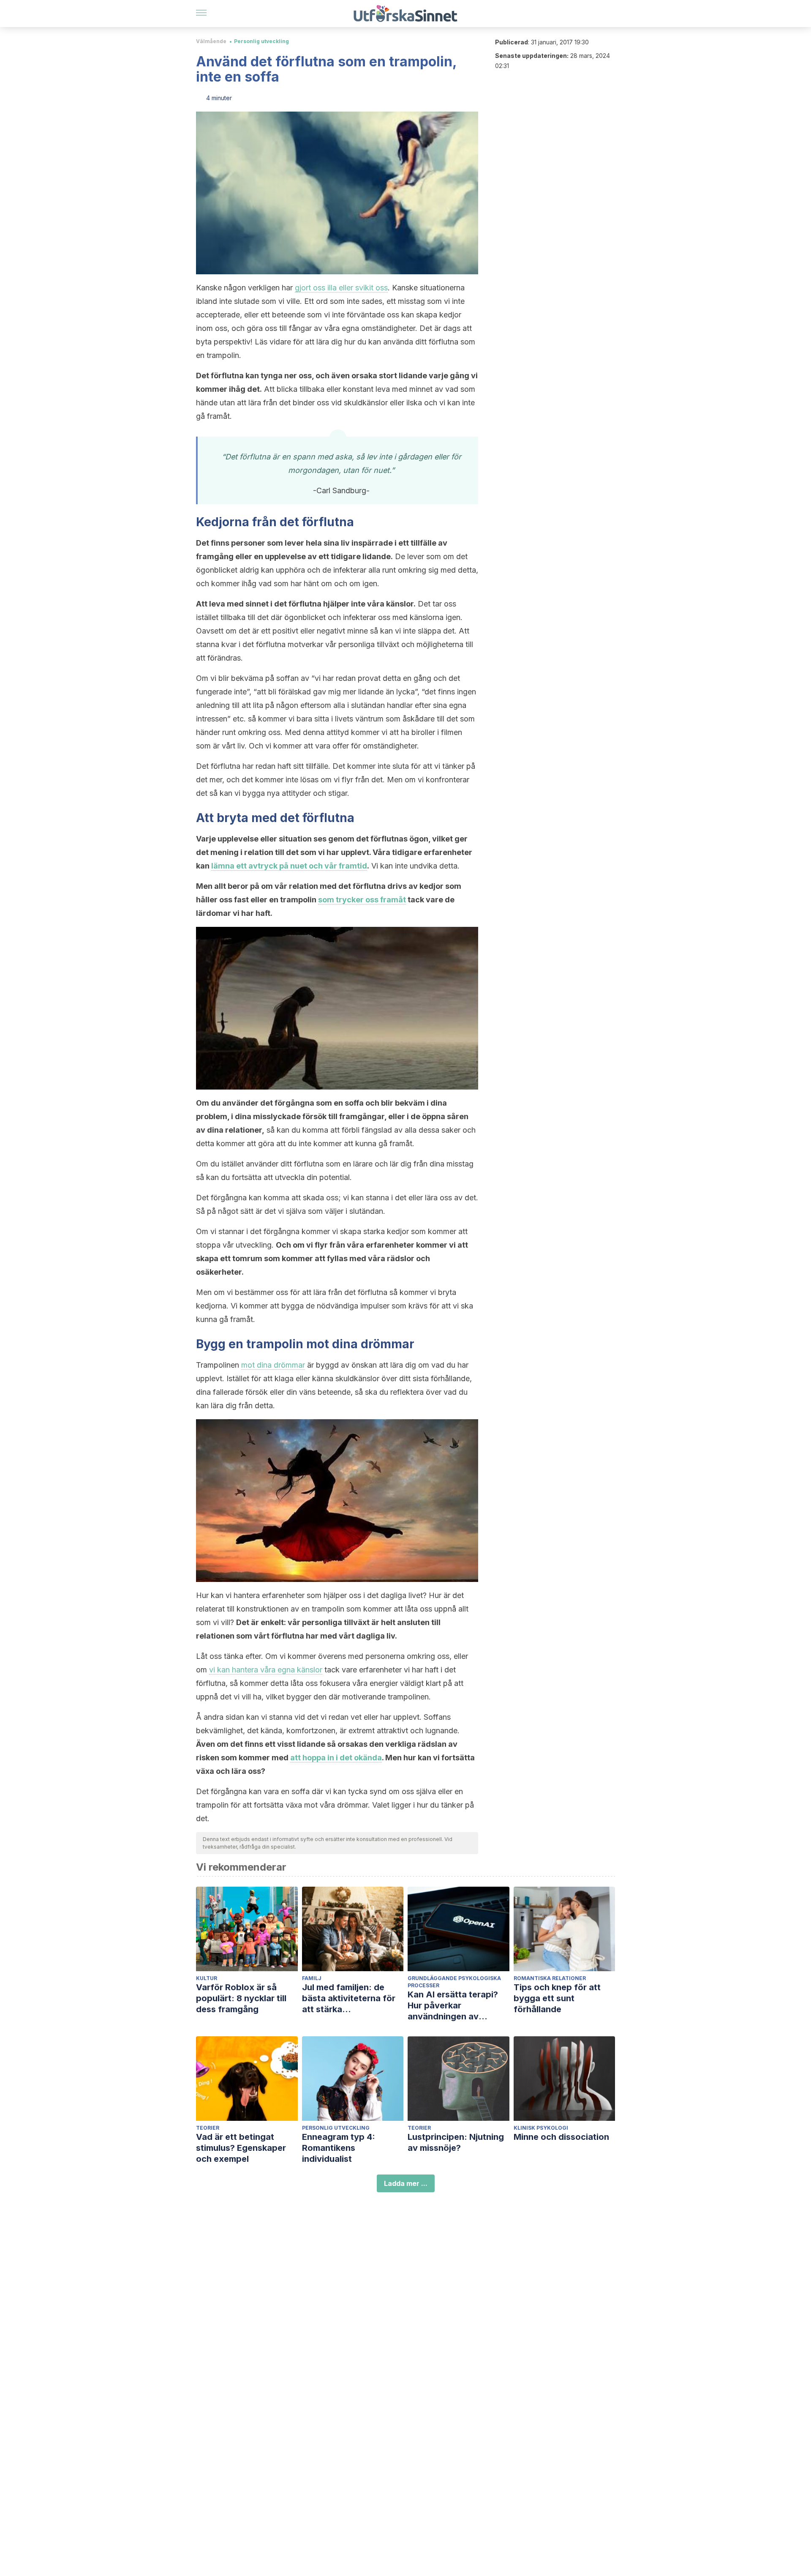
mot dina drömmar (273, 1365)
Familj (312, 1978)
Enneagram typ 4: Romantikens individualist (339, 2148)
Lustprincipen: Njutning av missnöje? (456, 2142)
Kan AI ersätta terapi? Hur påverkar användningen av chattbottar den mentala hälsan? (458, 2006)
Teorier (208, 2128)
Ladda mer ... (406, 2183)
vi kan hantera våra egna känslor (266, 1670)
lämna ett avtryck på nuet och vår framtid (289, 866)
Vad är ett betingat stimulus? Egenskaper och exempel (241, 2148)
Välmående (211, 41)
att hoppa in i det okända (336, 1758)
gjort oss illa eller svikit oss (341, 288)
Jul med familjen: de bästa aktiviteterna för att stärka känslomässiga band (349, 1998)
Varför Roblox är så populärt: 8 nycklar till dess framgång (241, 1998)
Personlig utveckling (261, 41)
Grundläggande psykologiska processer (454, 1982)
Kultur (207, 1978)
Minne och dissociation (561, 2137)
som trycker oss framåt (362, 900)
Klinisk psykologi (541, 2128)
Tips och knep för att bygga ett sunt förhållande (557, 1998)
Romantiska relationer (550, 1978)
